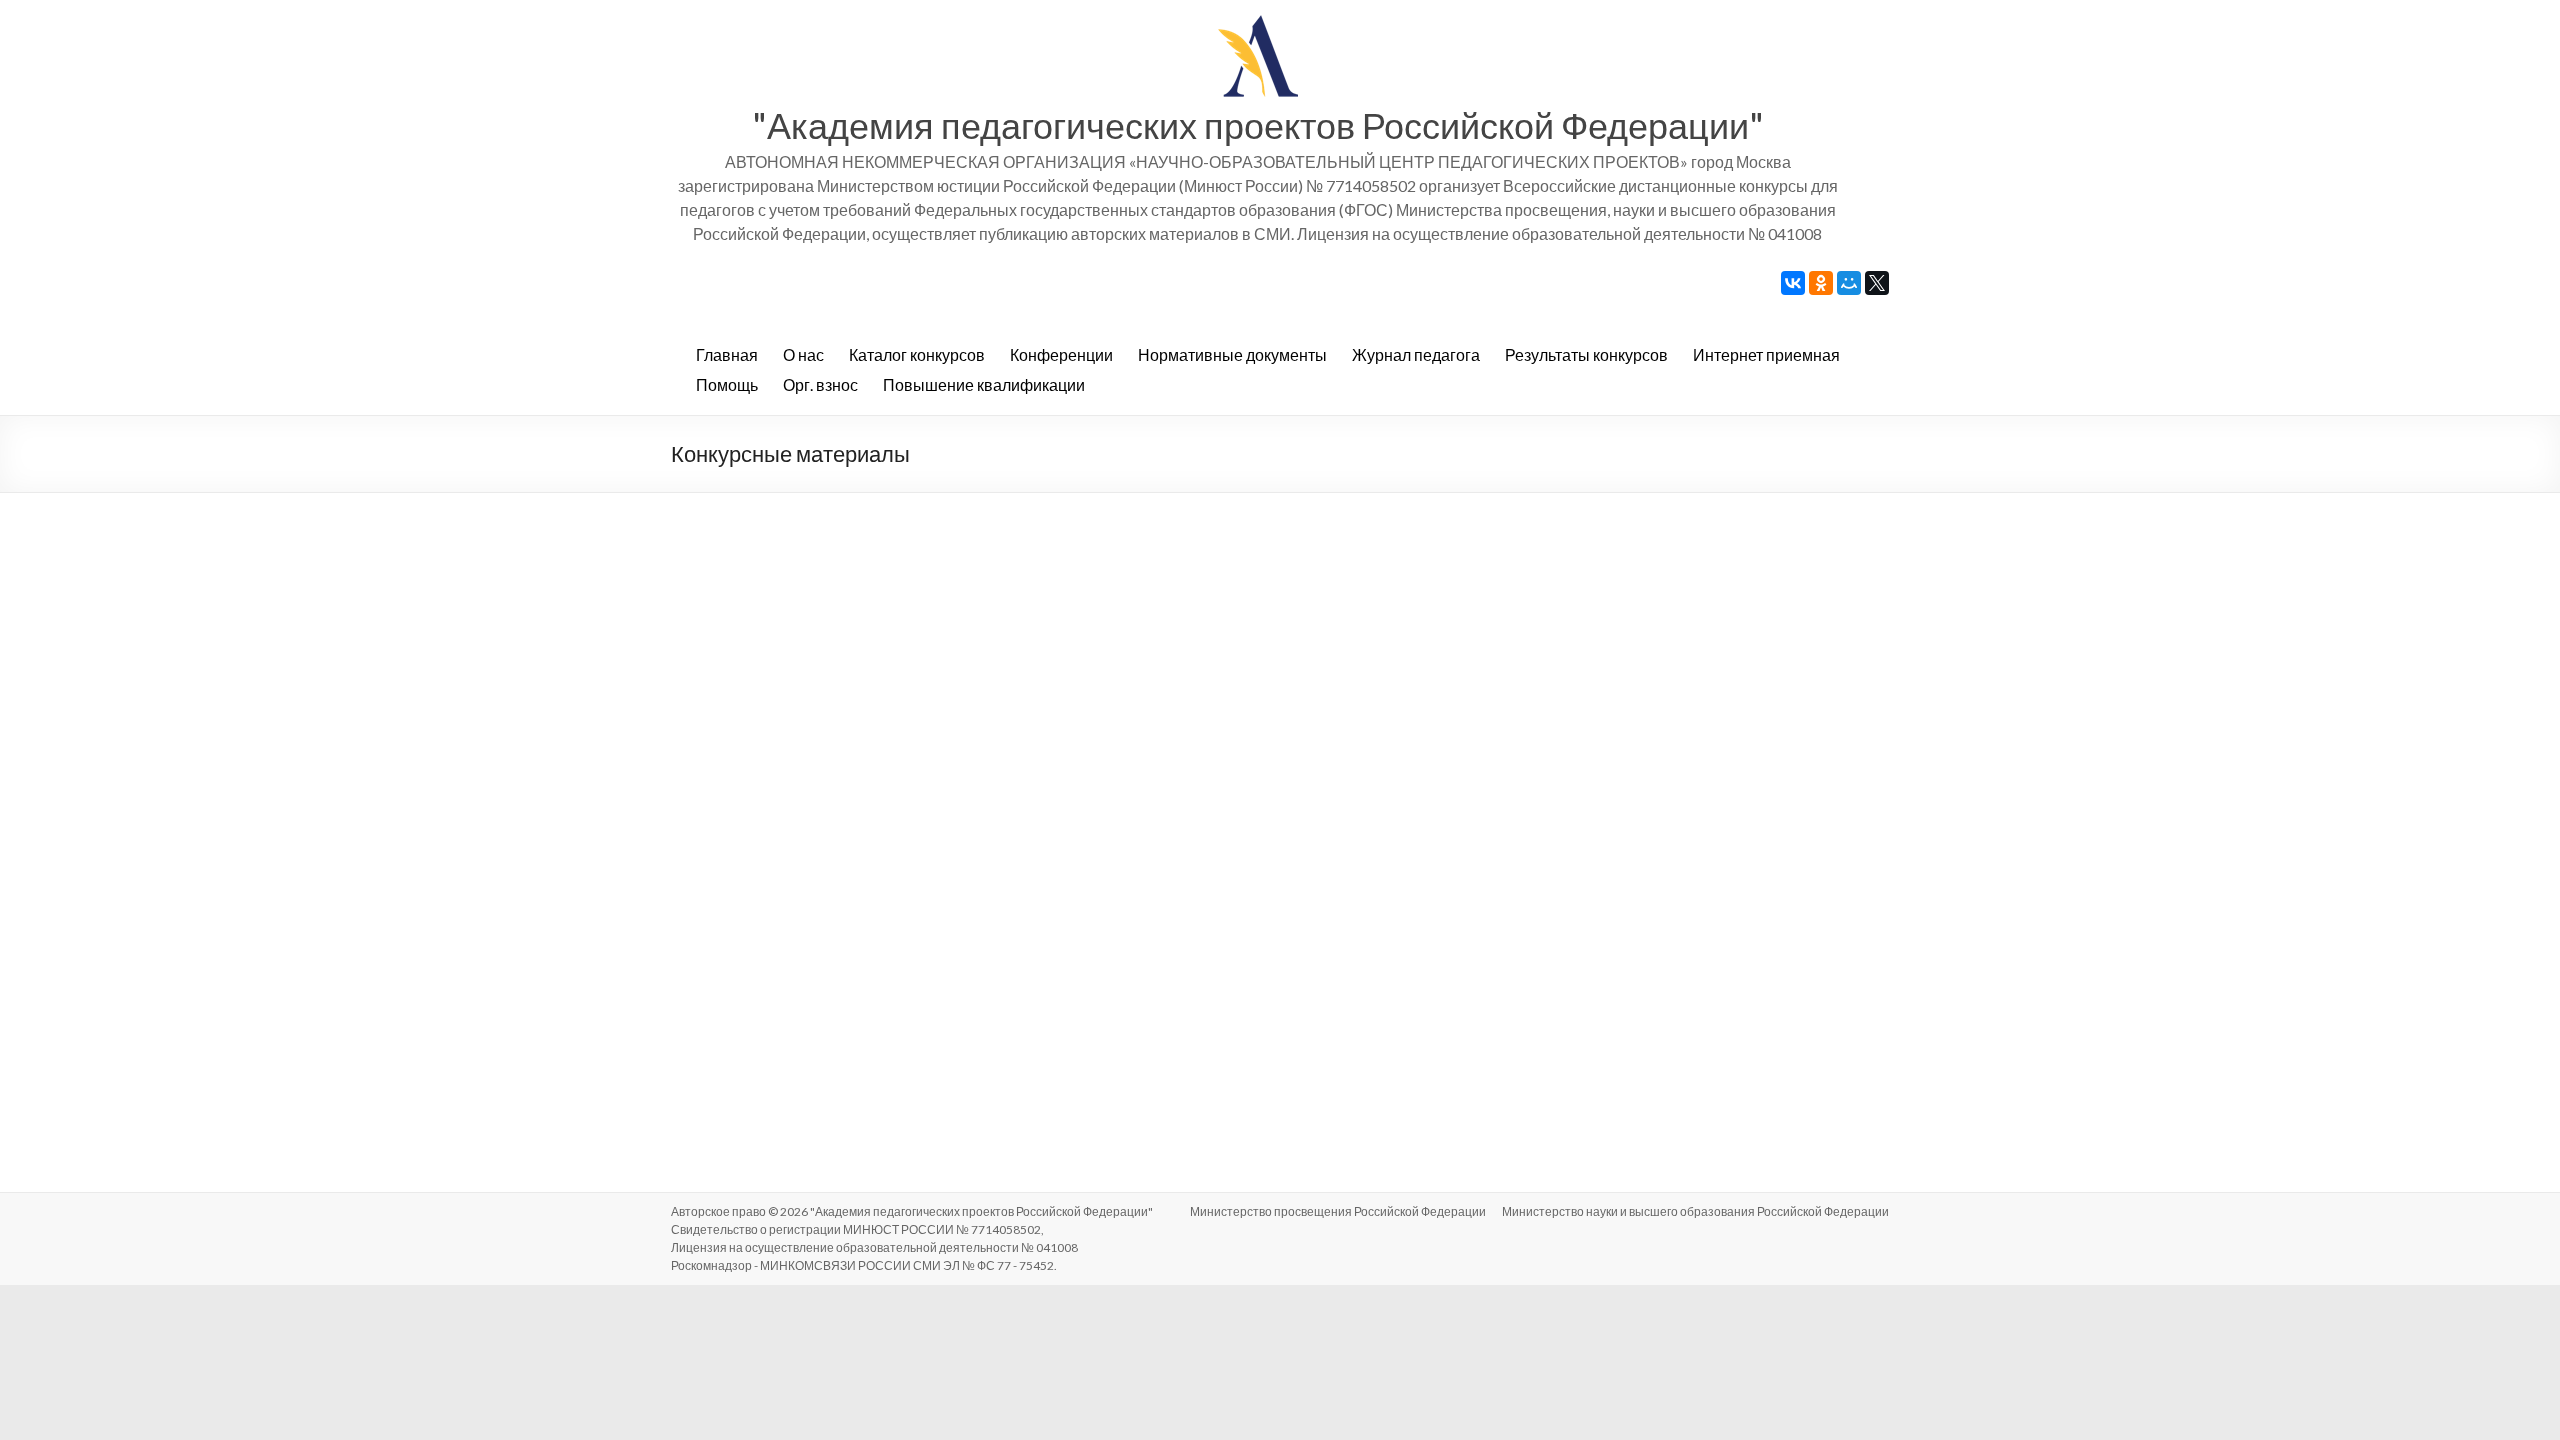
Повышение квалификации (984, 384)
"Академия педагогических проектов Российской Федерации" (1258, 125)
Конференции (1061, 354)
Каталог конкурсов (917, 354)
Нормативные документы (1232, 354)
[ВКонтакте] (1793, 283)
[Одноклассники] (1821, 283)
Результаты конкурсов (1586, 354)
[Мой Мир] (1849, 283)
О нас (803, 354)
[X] (1877, 283)
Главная (727, 354)
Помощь (727, 384)
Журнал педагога (1416, 354)
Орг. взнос (820, 384)
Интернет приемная (1766, 354)
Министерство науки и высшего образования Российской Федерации (1695, 1211)
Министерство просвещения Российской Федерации (1338, 1211)
